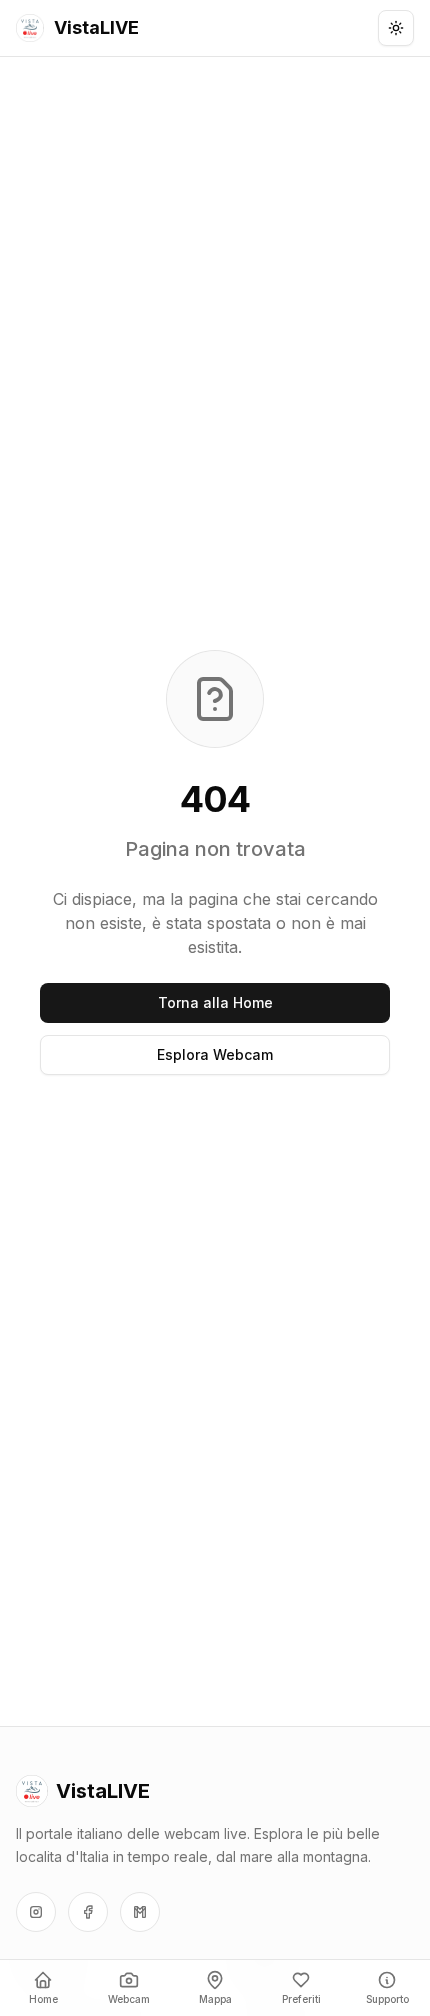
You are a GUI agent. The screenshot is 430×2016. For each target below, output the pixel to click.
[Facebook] (88, 1912)
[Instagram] (36, 1912)
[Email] (140, 1912)
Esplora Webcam (215, 1054)
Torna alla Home (215, 1002)
